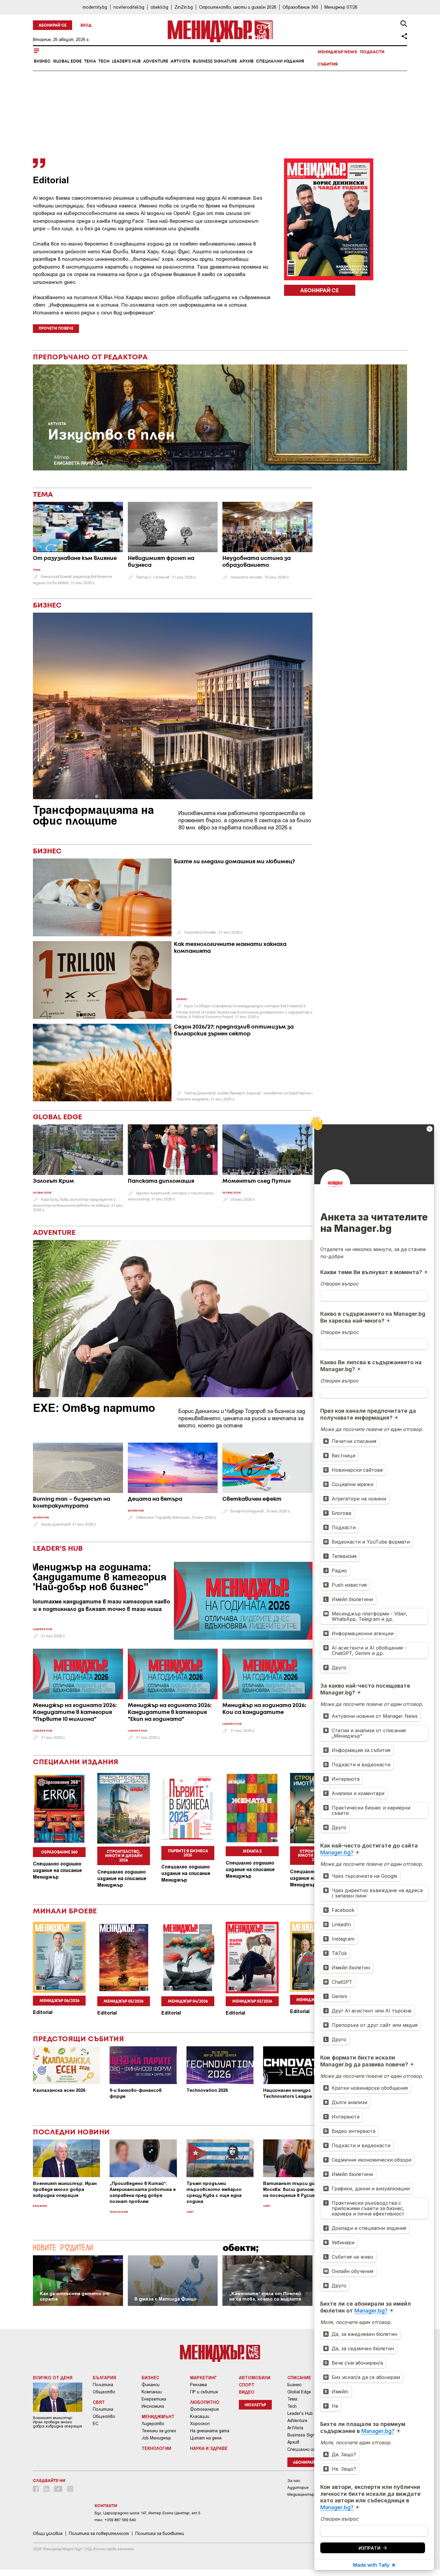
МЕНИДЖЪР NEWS (337, 52)
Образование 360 (300, 7)
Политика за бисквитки (160, 2533)
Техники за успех (159, 2431)
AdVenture (156, 61)
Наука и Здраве (209, 2448)
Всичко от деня (53, 2377)
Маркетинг (204, 2377)
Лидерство (153, 2424)
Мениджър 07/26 (341, 7)
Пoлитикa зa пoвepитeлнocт (99, 2533)
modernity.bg (95, 7)
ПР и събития (204, 2392)
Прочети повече (56, 329)
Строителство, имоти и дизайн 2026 (238, 7)
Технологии (119, 2212)
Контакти (106, 2506)
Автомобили (255, 2377)
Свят (190, 2212)
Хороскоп (200, 2424)
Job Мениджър (156, 2438)
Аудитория (298, 2488)
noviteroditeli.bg (129, 7)
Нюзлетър (255, 2405)
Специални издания (280, 61)
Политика (103, 2385)
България (40, 2206)
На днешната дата (210, 2431)
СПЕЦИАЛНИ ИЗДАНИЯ (76, 1762)
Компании (152, 2392)
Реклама (198, 2385)
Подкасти (372, 52)
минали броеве (65, 1911)
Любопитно (205, 2402)
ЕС (96, 2424)
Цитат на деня (206, 2438)
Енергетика (154, 2399)
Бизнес (42, 61)
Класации (200, 2416)
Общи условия (48, 2533)
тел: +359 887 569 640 (115, 2520)
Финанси (151, 2385)
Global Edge (67, 61)
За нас (294, 2481)
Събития (328, 64)
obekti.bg (159, 7)
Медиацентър (301, 2494)
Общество (104, 2392)
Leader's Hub (126, 61)
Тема (90, 61)
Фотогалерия (204, 2409)
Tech (104, 61)
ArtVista (180, 61)
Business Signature (215, 61)
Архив (246, 61)
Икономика (153, 2406)
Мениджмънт (158, 2416)
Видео (247, 2392)
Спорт (247, 2385)
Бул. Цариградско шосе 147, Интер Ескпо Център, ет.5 (147, 2513)
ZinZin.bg (184, 7)
